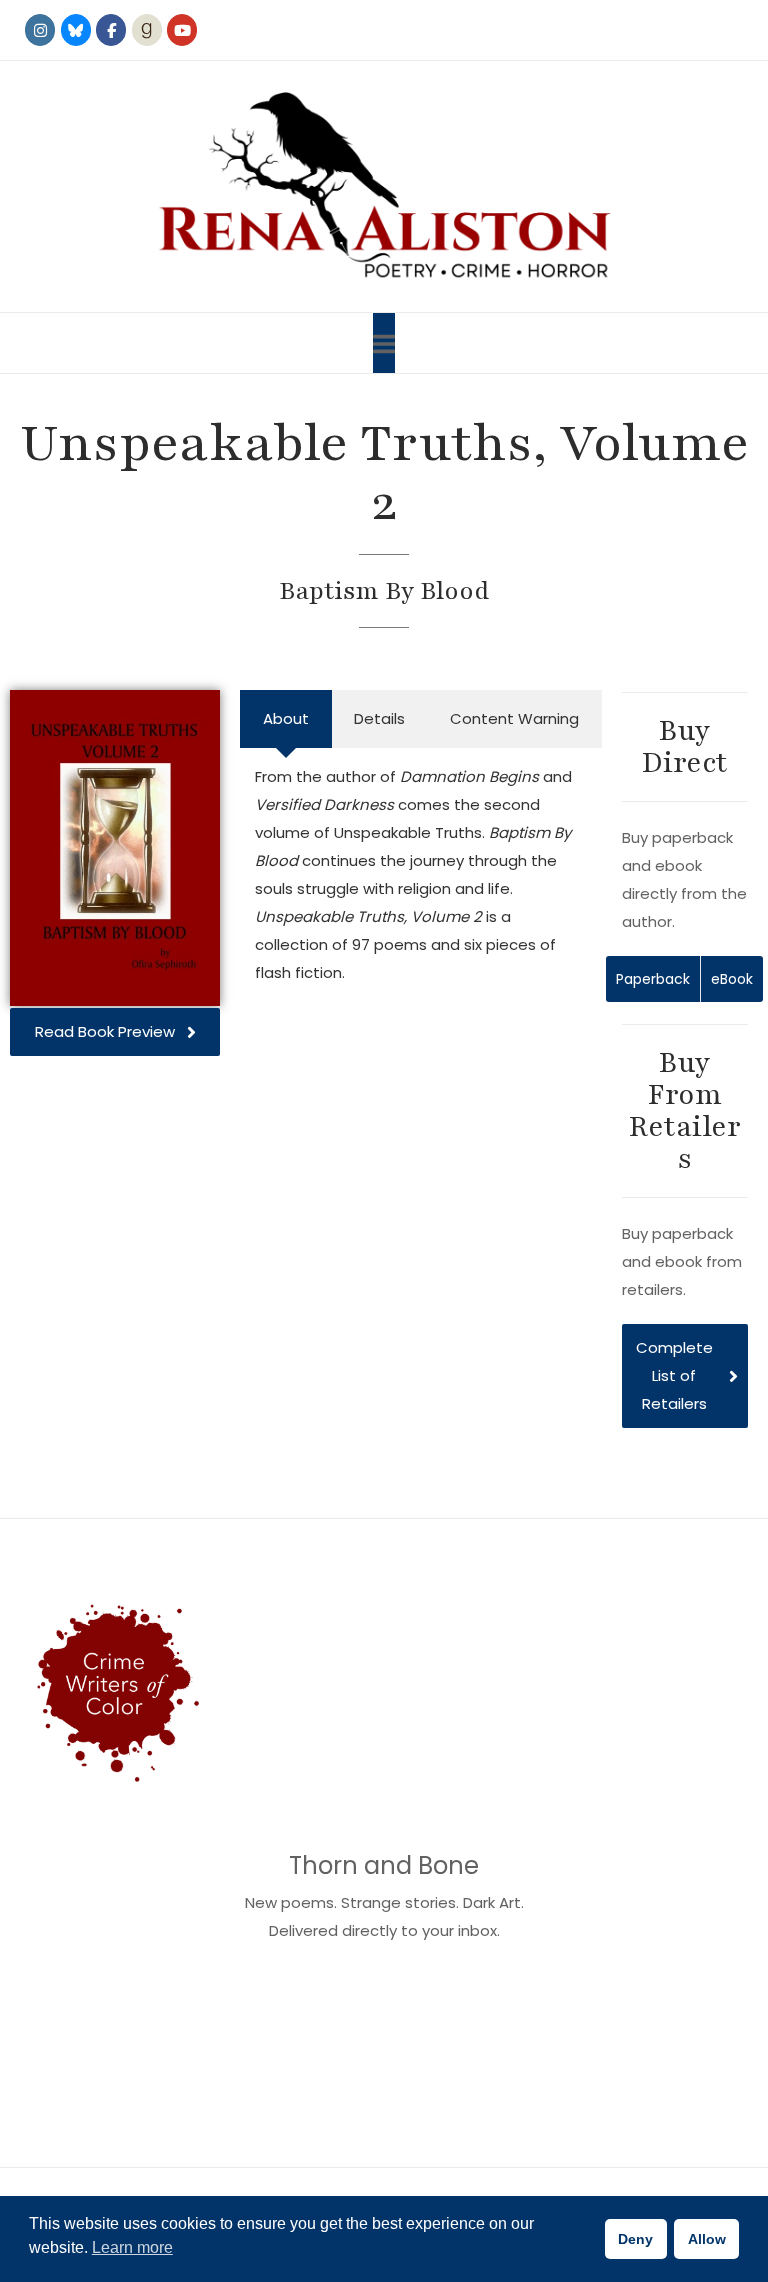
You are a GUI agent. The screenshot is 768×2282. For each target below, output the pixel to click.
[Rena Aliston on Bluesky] (76, 30)
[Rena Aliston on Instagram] (40, 30)
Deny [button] (635, 2239)
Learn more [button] (132, 2247)
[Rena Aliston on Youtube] (182, 30)
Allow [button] (707, 2239)
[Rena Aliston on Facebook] (111, 30)
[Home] (384, 186)
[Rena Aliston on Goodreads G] (147, 30)
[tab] (285, 719)
